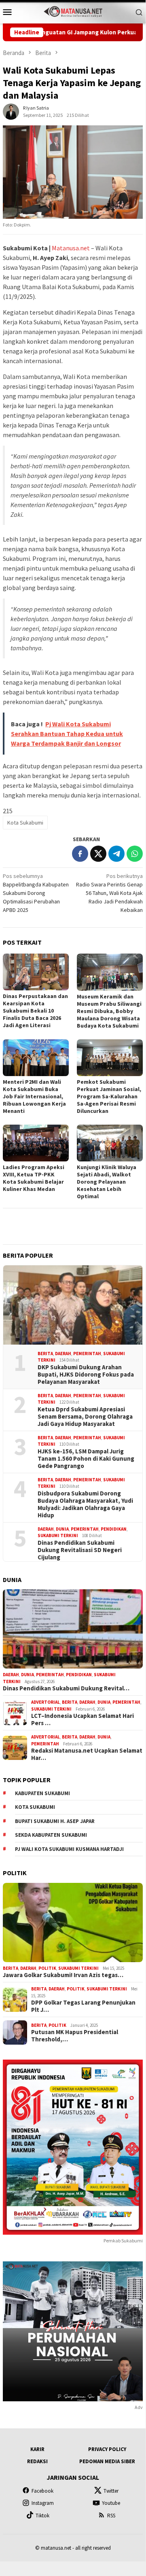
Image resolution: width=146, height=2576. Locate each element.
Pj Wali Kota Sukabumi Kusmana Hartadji (69, 1849)
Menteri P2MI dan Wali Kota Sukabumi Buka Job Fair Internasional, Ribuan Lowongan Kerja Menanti (34, 1096)
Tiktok (42, 2516)
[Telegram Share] (116, 854)
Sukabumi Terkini (58, 1535)
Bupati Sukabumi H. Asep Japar (55, 1821)
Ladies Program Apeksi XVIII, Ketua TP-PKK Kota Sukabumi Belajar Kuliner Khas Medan (34, 1178)
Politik (47, 1968)
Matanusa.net (71, 248)
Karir (37, 2449)
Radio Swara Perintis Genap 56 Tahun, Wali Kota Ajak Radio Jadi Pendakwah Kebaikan (109, 893)
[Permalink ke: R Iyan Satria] (11, 111)
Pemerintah (87, 1354)
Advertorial (45, 1702)
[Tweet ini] (98, 854)
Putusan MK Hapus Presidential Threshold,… (75, 2036)
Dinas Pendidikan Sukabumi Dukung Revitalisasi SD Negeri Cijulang (80, 1550)
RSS (111, 2516)
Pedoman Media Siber (107, 2461)
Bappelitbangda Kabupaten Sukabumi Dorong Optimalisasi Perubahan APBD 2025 (36, 893)
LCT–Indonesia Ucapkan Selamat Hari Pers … (83, 1719)
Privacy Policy (107, 2449)
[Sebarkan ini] (80, 854)
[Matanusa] (73, 11)
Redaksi (37, 2461)
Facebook (42, 2491)
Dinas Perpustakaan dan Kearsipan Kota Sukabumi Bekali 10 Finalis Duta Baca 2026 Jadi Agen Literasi (35, 1011)
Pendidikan (114, 1529)
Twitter (111, 2491)
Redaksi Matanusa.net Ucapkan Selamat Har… (87, 1754)
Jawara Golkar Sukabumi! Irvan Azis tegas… (63, 1975)
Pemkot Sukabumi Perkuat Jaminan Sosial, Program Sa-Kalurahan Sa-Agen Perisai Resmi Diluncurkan (109, 1096)
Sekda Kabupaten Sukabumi (51, 1835)
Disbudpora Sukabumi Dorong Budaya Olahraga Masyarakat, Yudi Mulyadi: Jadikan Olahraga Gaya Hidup (85, 1504)
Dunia (62, 1529)
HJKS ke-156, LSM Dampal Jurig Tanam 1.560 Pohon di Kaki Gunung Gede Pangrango (86, 1459)
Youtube (111, 2503)
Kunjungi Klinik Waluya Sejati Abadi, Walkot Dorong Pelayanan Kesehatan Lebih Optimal (107, 1182)
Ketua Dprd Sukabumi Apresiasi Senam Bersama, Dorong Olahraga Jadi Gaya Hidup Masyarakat (85, 1417)
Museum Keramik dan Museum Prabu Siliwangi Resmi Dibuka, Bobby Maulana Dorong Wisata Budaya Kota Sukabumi (109, 1011)
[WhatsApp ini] (135, 854)
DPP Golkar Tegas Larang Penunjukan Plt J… (83, 2006)
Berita (45, 1354)
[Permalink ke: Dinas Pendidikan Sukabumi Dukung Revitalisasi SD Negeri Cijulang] (73, 1629)
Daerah (63, 1354)
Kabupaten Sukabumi (42, 1793)
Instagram (43, 2503)
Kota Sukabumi (25, 823)
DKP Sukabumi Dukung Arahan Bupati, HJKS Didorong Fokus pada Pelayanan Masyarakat (86, 1375)
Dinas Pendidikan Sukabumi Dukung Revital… (66, 1688)
